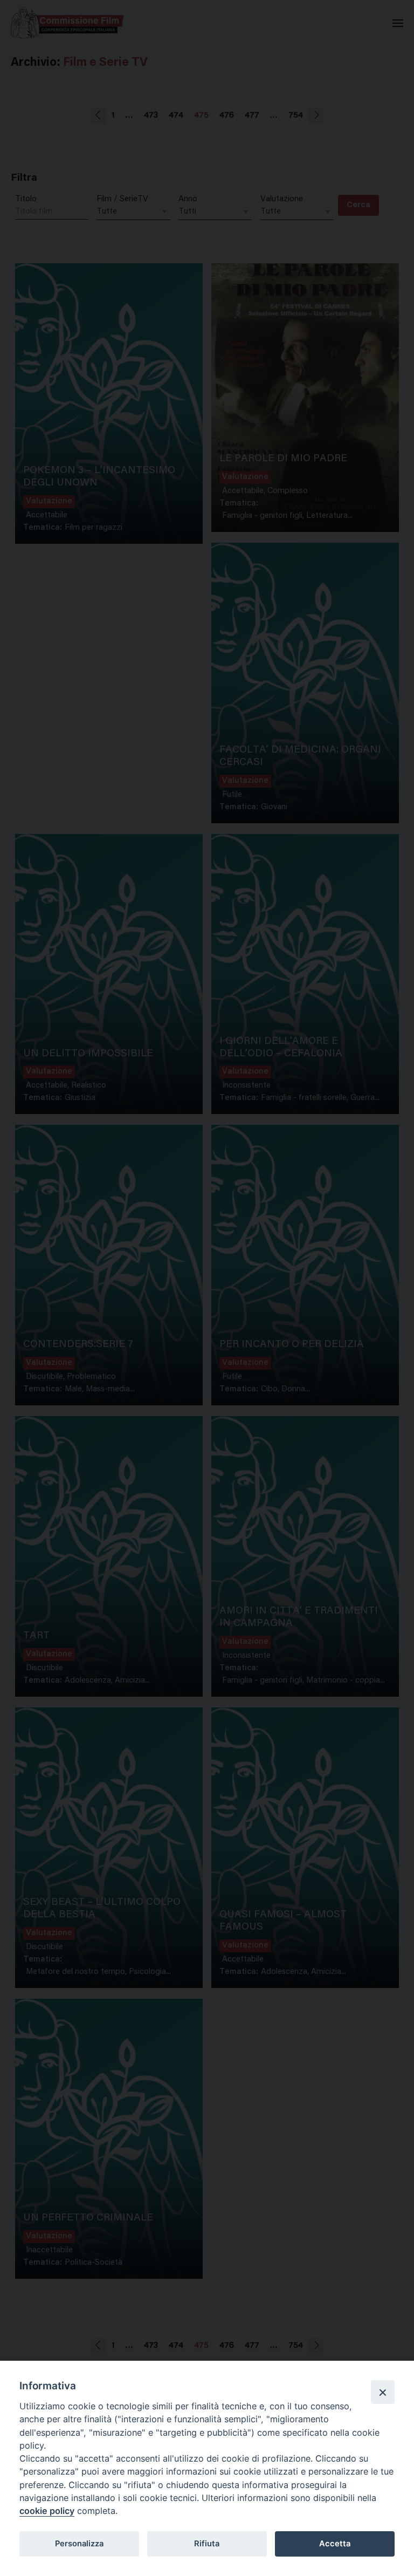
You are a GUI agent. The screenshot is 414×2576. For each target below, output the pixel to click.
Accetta (335, 2544)
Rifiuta (207, 2544)
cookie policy (47, 2511)
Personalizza (79, 2544)
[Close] (383, 2392)
